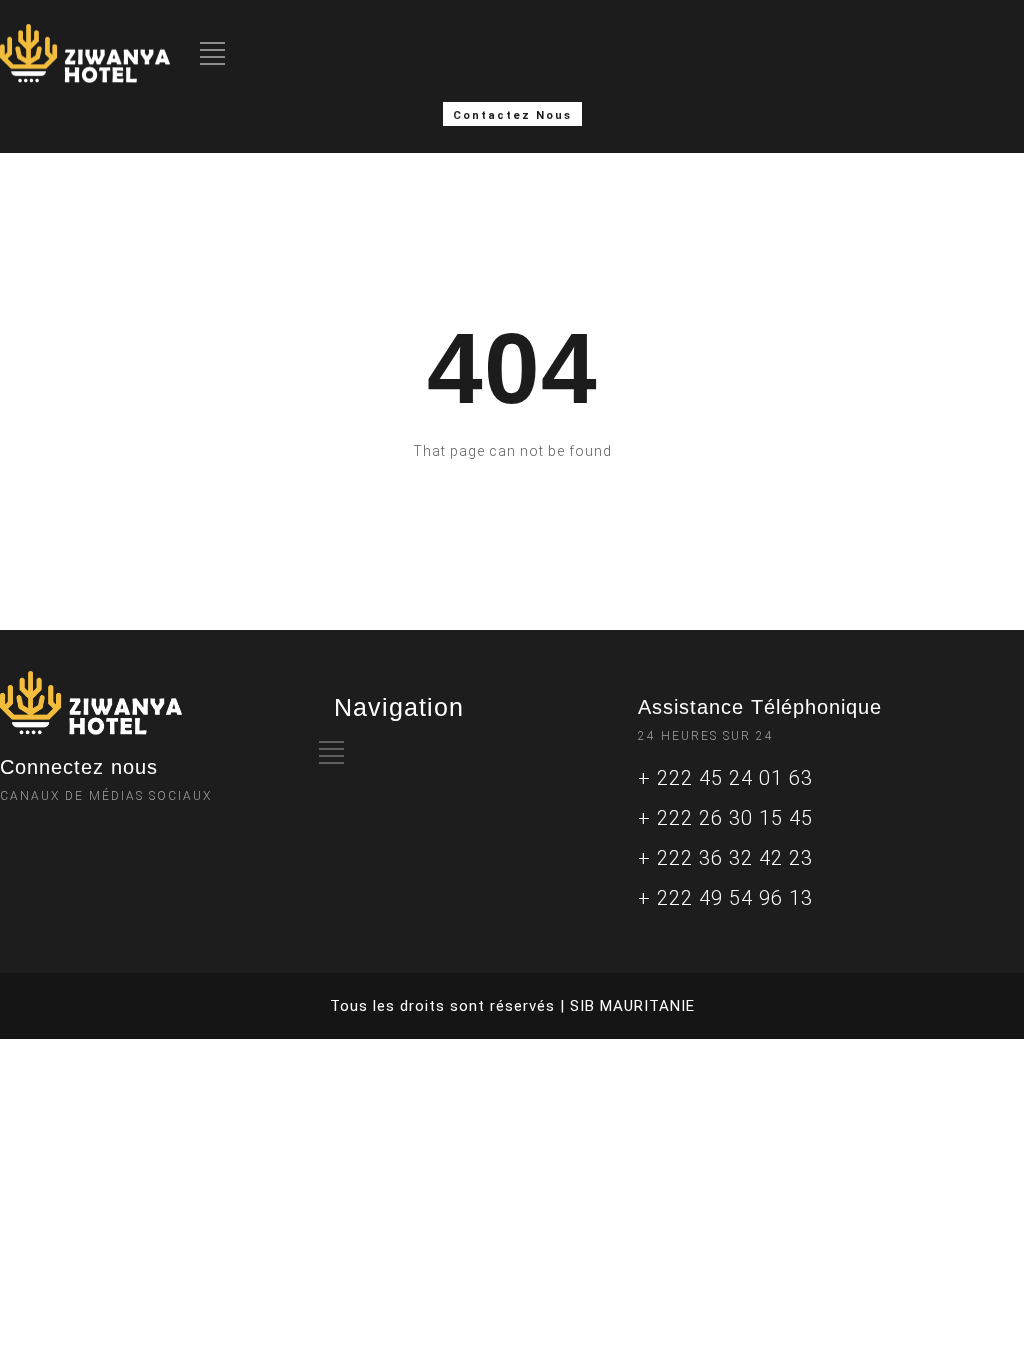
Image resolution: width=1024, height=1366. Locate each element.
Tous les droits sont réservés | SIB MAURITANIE (512, 1006)
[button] (512, 114)
